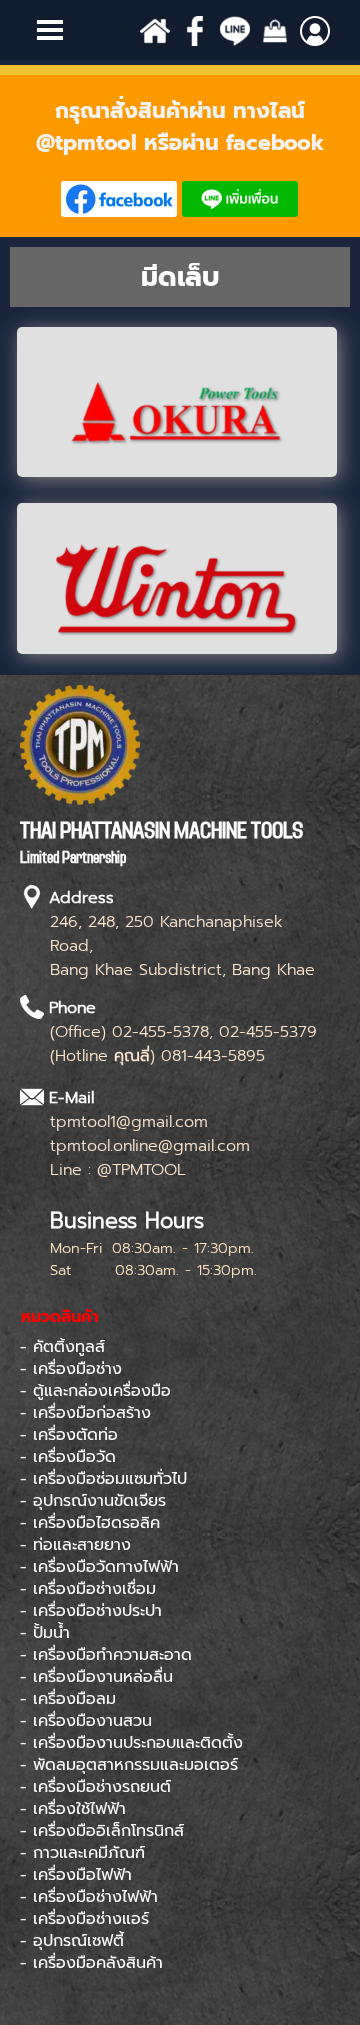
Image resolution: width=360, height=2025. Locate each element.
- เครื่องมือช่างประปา (91, 1611)
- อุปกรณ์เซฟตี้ (72, 1941)
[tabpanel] (180, 156)
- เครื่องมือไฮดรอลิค (90, 1523)
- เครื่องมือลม (68, 1699)
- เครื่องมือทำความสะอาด (106, 1655)
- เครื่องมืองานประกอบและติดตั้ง (131, 1743)
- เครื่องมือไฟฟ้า (76, 1875)
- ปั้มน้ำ (45, 1633)
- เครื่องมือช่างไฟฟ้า (89, 1897)
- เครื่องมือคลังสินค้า (91, 1963)
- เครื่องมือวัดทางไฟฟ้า (99, 1567)
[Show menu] (50, 30)
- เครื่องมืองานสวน (86, 1721)
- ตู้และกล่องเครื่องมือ (95, 1391)
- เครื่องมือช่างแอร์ (84, 1919)
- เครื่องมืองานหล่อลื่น (96, 1677)
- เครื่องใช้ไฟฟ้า (73, 1809)
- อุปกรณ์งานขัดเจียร (93, 1501)
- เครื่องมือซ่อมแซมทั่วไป (103, 1479)
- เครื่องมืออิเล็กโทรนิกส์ (102, 1831)
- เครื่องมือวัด (68, 1457)
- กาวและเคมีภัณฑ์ (82, 1853)
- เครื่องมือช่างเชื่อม (88, 1589)
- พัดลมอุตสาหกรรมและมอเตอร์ (129, 1765)
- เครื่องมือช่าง (71, 1369)
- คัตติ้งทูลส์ (62, 1347)
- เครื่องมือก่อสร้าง (85, 1413)
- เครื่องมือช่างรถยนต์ (95, 1787)
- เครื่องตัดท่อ (69, 1435)
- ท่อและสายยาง (75, 1545)
